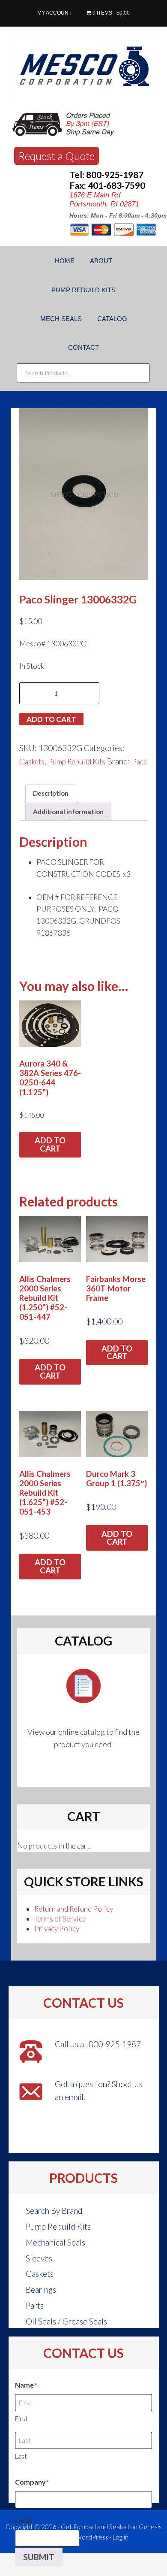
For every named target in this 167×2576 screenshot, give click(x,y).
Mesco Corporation (83, 67)
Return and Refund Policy (74, 1909)
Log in (121, 2537)
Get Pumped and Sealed (95, 2527)
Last (21, 2456)
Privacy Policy (57, 1929)
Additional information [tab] (68, 812)
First (21, 2418)
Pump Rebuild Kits (77, 762)
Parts (35, 2305)
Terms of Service (60, 1919)
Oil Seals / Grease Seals (66, 2321)
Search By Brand (54, 2211)
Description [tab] (51, 793)
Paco (140, 762)
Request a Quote (57, 156)
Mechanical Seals (55, 2242)
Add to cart (51, 719)
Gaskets (32, 762)
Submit (39, 2557)
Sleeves (39, 2258)
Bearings (41, 2290)
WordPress (92, 2537)
